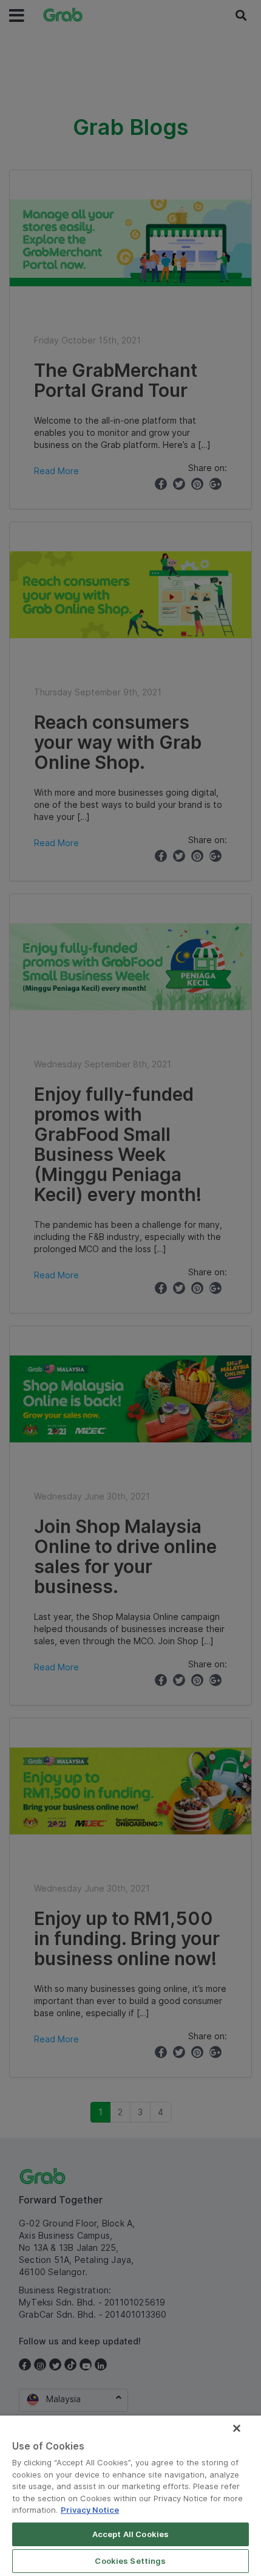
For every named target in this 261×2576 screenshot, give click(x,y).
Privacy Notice (90, 2510)
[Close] (237, 2428)
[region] (130, 2496)
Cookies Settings (130, 2561)
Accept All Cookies (130, 2534)
